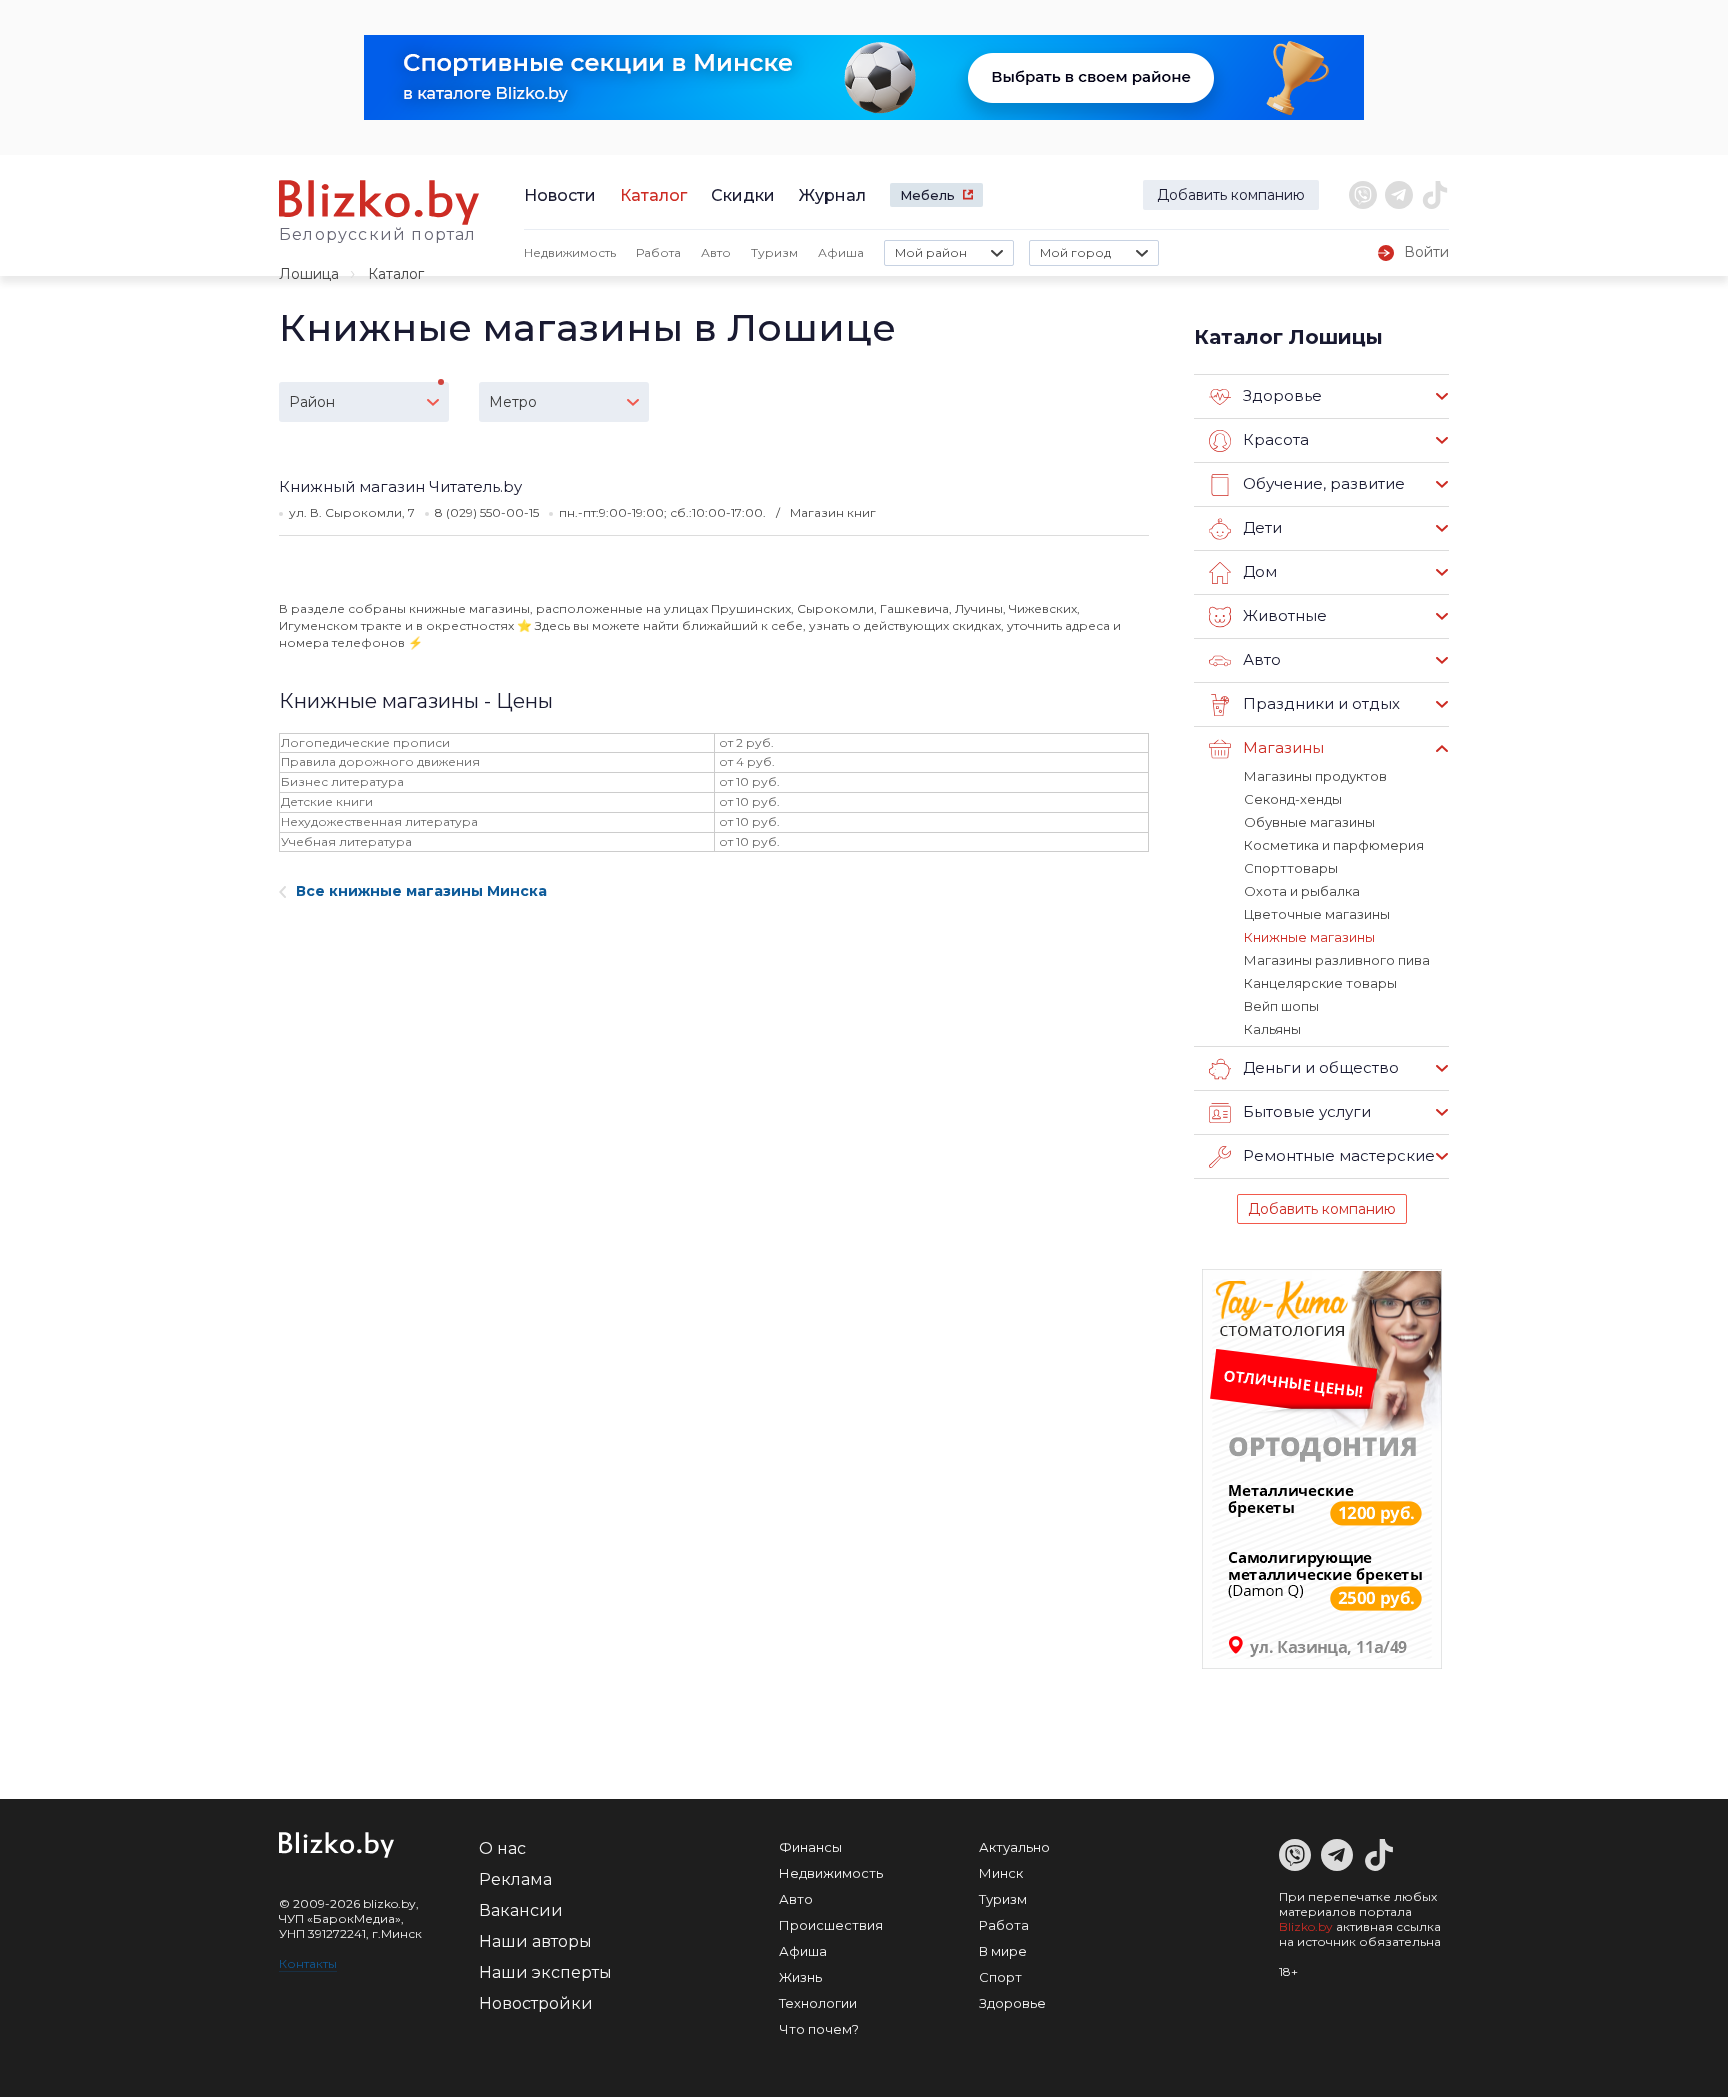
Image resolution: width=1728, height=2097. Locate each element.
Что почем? (819, 2029)
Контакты (308, 1963)
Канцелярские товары (1320, 983)
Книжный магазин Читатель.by (400, 486)
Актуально (1014, 1847)
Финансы (810, 1847)
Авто (716, 252)
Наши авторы (535, 1941)
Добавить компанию (1231, 195)
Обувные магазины (1309, 822)
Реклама (515, 1879)
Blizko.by (1306, 1926)
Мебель (927, 195)
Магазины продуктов (1315, 776)
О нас (502, 1848)
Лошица (309, 274)
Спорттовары (1291, 868)
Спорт (1000, 1977)
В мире (1003, 1951)
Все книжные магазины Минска (421, 891)
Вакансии (521, 1910)
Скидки (743, 195)
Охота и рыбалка (1302, 891)
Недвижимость (570, 252)
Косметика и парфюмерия (1334, 845)
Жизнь (800, 1977)
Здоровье (1012, 2003)
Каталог (653, 195)
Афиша (841, 252)
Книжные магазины (1309, 937)
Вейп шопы (1281, 1006)
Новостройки (536, 2003)
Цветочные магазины (1317, 914)
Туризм (774, 252)
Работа (658, 252)
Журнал (832, 195)
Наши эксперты (545, 1972)
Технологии (818, 2003)
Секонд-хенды (1293, 799)
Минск (1001, 1873)
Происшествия (831, 1925)
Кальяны (1272, 1029)
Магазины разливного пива (1337, 960)
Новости (560, 195)
